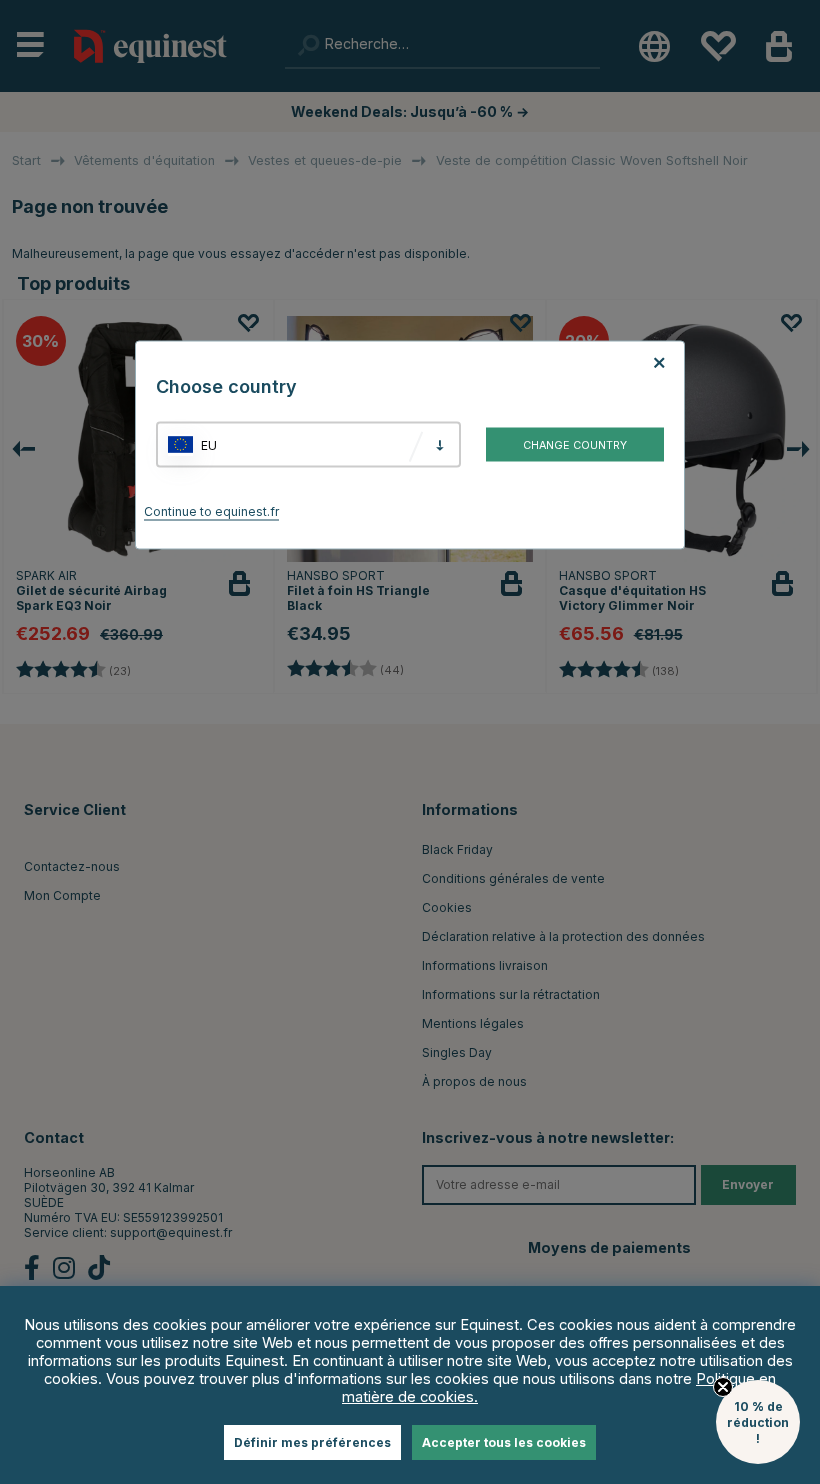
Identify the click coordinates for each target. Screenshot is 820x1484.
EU (209, 444)
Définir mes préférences (312, 1442)
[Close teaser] (723, 1387)
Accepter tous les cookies (504, 1442)
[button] (758, 1422)
